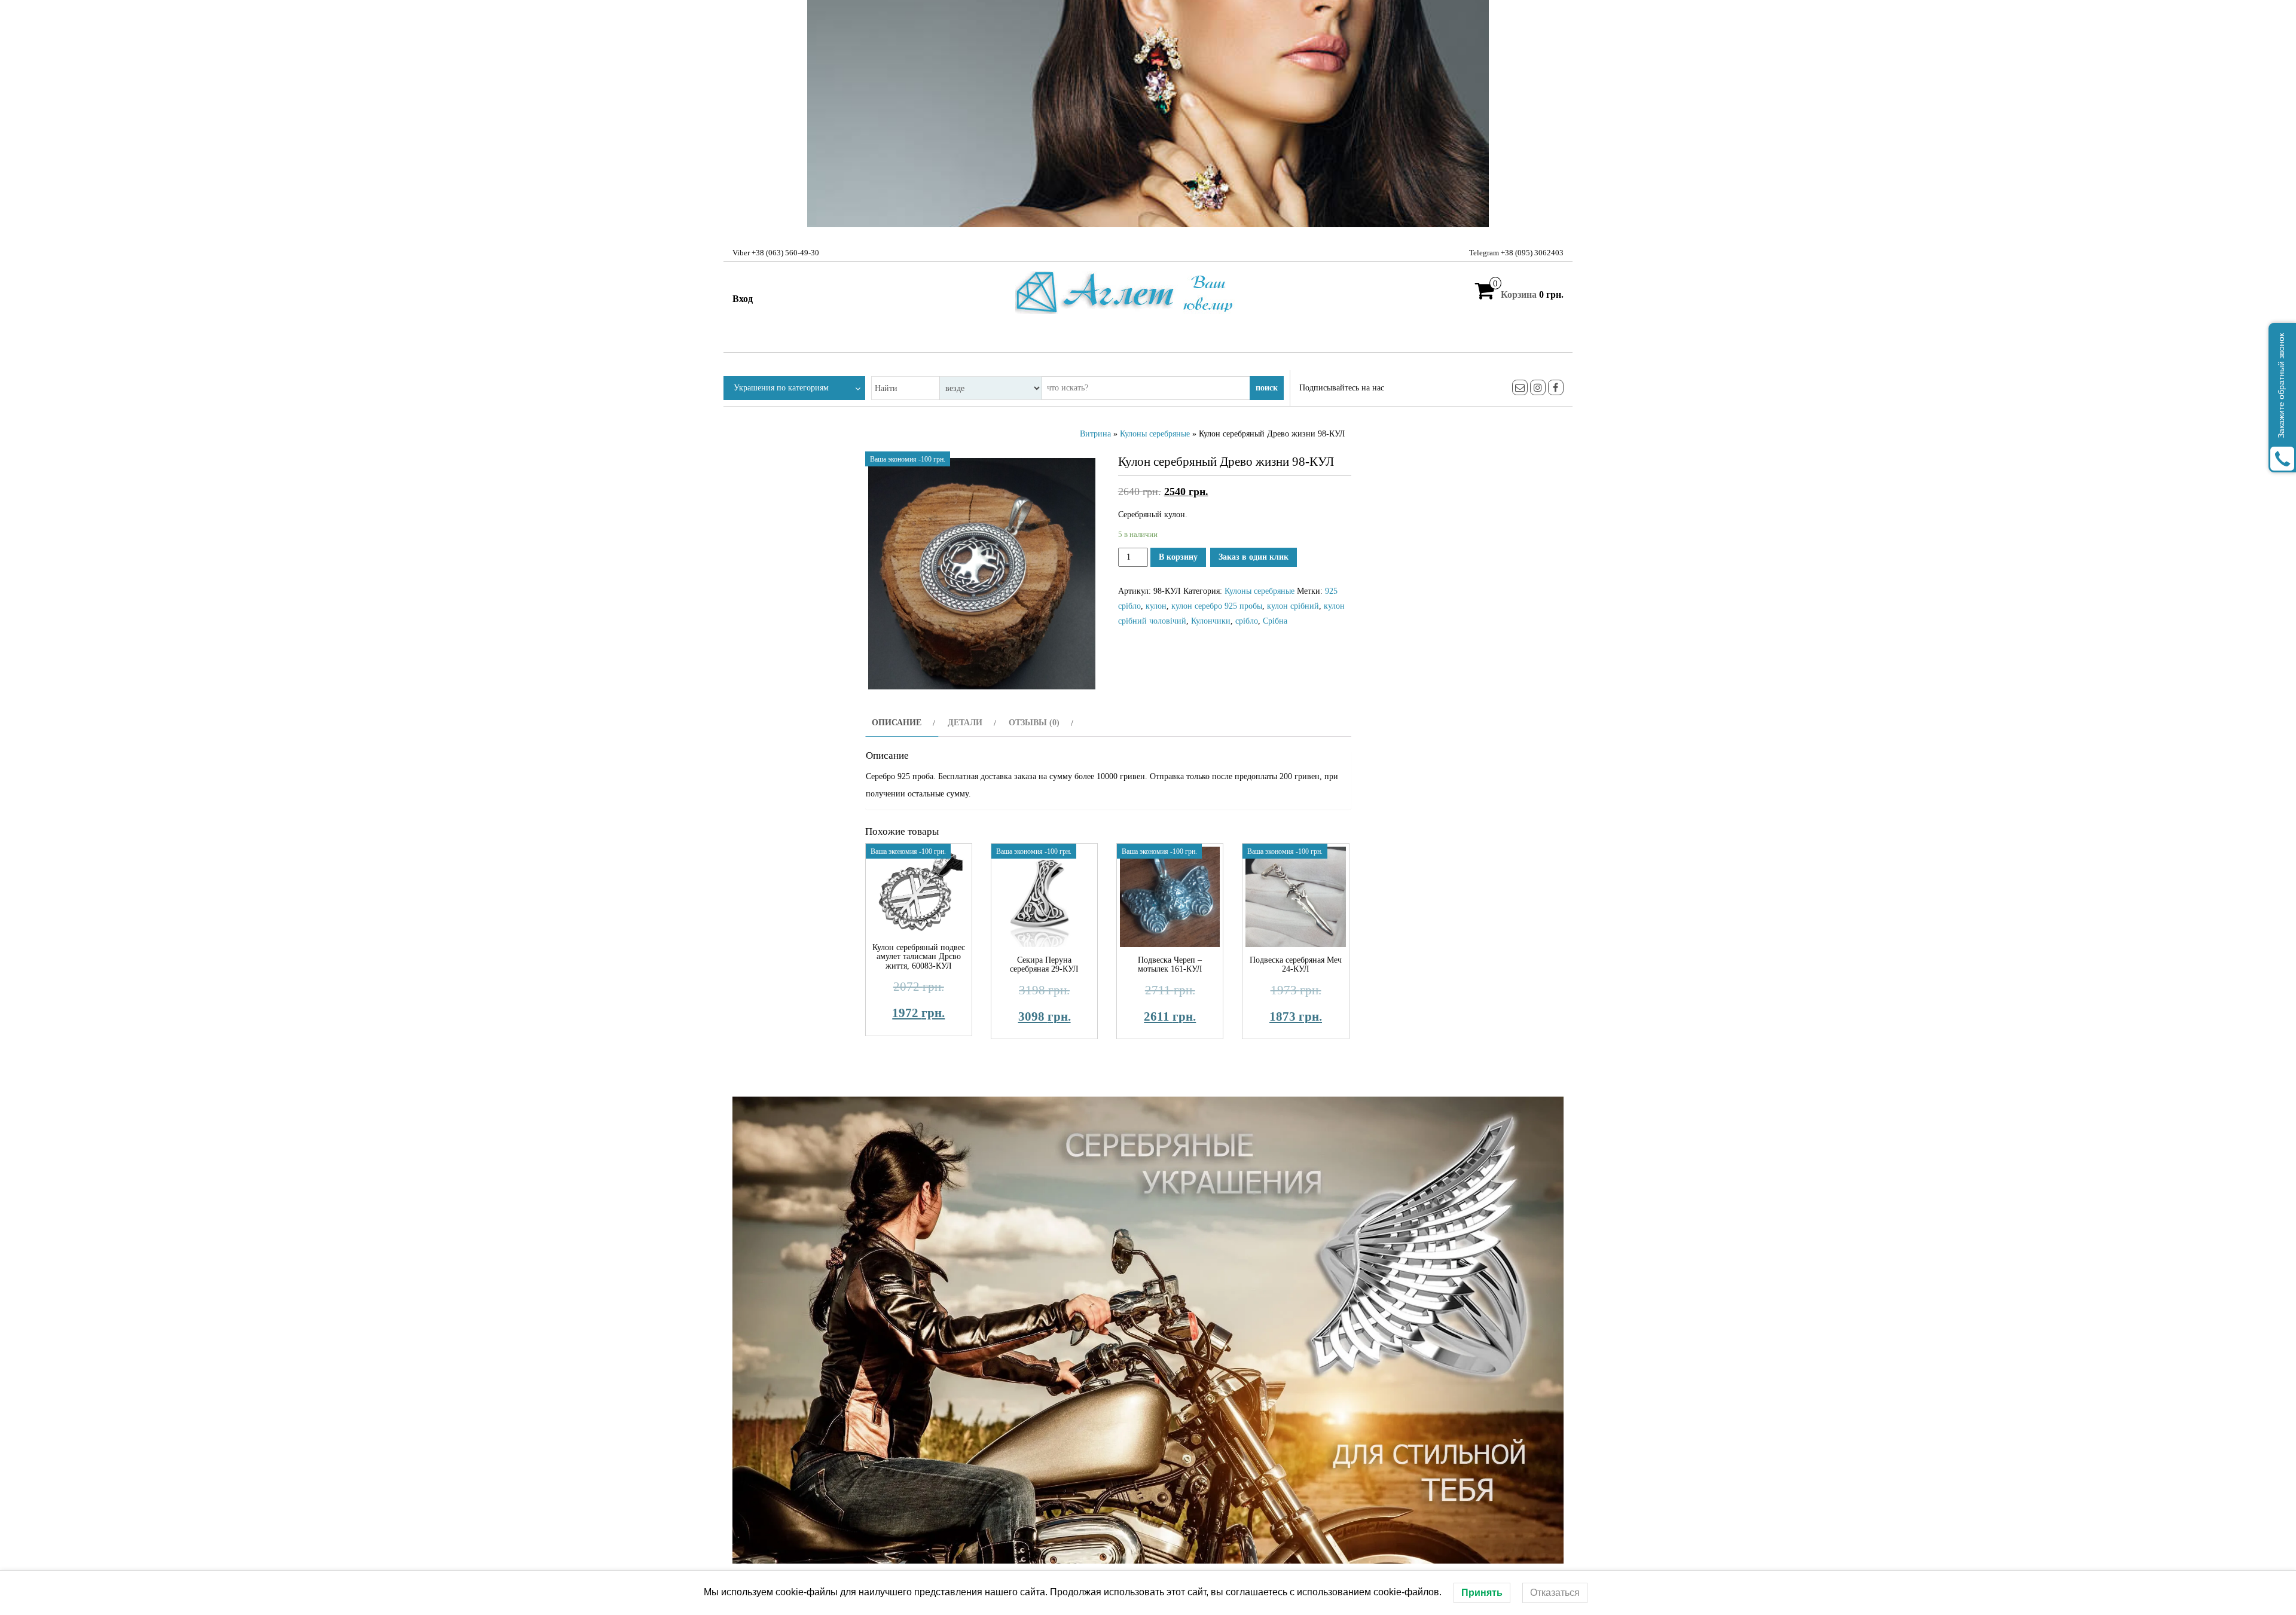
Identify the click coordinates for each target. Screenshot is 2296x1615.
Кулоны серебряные (1155, 434)
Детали (965, 723)
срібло (1247, 621)
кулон (1156, 606)
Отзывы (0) (1034, 723)
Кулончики (1211, 621)
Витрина (1095, 434)
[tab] (902, 723)
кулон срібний (1293, 606)
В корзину (1178, 557)
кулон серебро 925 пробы (1217, 606)
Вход (743, 299)
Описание (897, 723)
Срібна (1275, 621)
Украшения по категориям (781, 388)
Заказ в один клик (1254, 557)
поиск (1267, 388)
